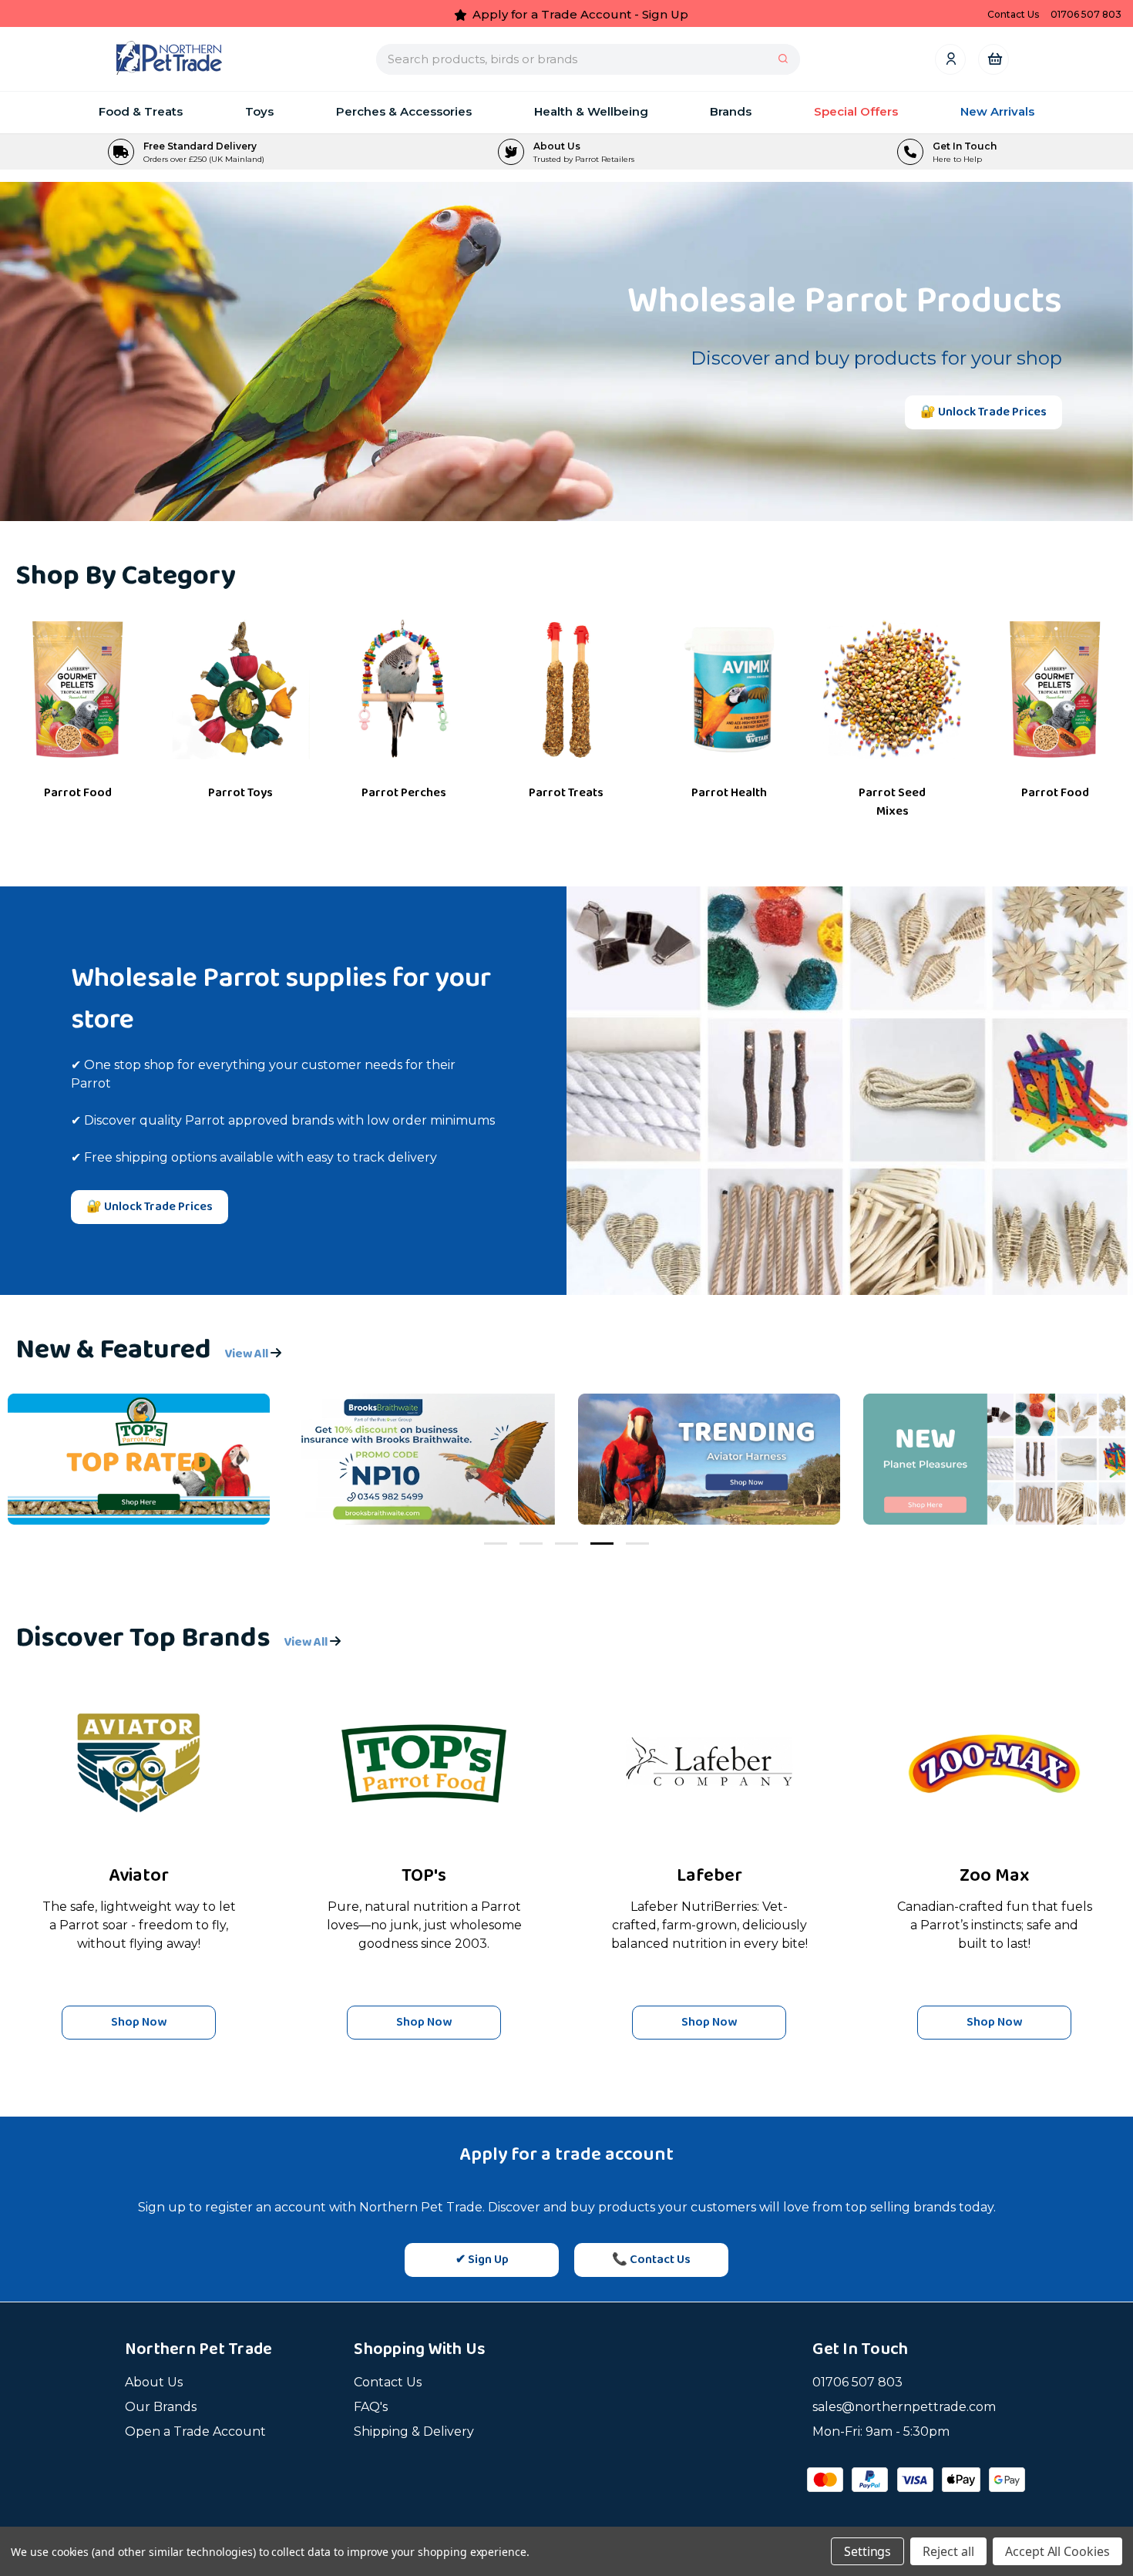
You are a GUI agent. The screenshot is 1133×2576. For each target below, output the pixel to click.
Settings (868, 2551)
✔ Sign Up (482, 2260)
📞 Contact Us (651, 2260)
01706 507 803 (857, 2382)
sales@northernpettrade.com (904, 2407)
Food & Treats (141, 111)
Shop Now (139, 2022)
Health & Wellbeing (591, 111)
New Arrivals (997, 111)
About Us (154, 2382)
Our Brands (161, 2407)
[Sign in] (950, 59)
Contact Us (388, 2382)
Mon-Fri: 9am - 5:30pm (881, 2431)
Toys (259, 111)
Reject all (948, 2551)
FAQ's (371, 2407)
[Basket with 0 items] (994, 59)
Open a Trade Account (195, 2431)
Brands (731, 111)
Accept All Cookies (1057, 2551)
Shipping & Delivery (414, 2431)
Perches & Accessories (404, 111)
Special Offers (856, 111)
